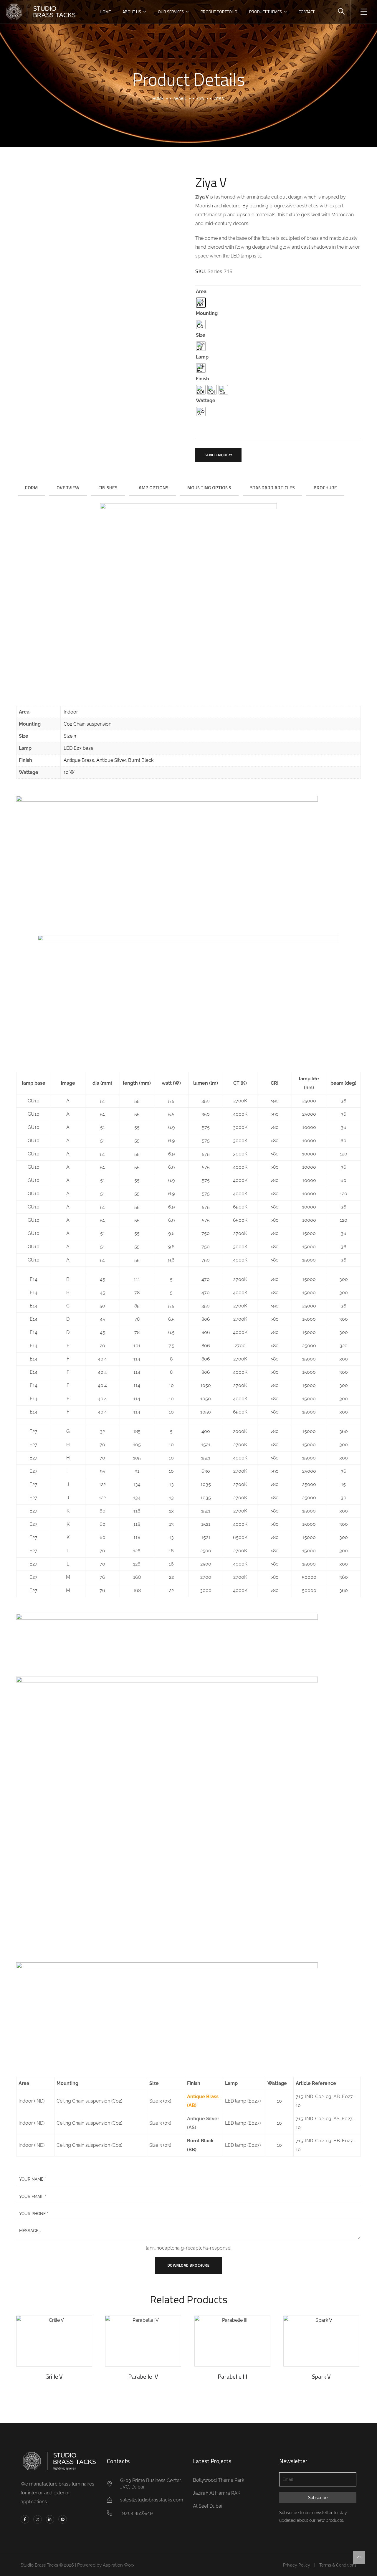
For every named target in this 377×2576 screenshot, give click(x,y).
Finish (202, 379)
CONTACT (307, 12)
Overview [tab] (68, 488)
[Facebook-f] (25, 2519)
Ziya (200, 98)
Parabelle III (232, 2376)
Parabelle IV (143, 2376)
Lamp (202, 357)
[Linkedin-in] (50, 2519)
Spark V (321, 2376)
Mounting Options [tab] (209, 488)
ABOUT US (132, 12)
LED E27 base (78, 748)
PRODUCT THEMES (266, 12)
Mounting (207, 313)
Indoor (71, 712)
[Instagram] (38, 2519)
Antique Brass (79, 760)
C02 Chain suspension (87, 724)
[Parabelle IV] (143, 2341)
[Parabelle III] (232, 2341)
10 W (69, 772)
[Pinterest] (63, 2519)
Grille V (54, 2376)
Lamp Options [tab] (152, 488)
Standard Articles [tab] (272, 488)
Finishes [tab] (108, 488)
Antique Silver (111, 760)
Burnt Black (141, 760)
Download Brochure (189, 2265)
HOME (105, 12)
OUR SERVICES (171, 12)
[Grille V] (54, 2341)
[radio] (201, 303)
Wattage (206, 401)
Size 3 (70, 736)
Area (201, 292)
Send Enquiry (218, 455)
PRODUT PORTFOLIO (219, 12)
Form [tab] (31, 488)
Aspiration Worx (119, 2565)
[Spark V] (321, 2341)
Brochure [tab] (325, 488)
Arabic (180, 98)
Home (158, 98)
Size (201, 335)
